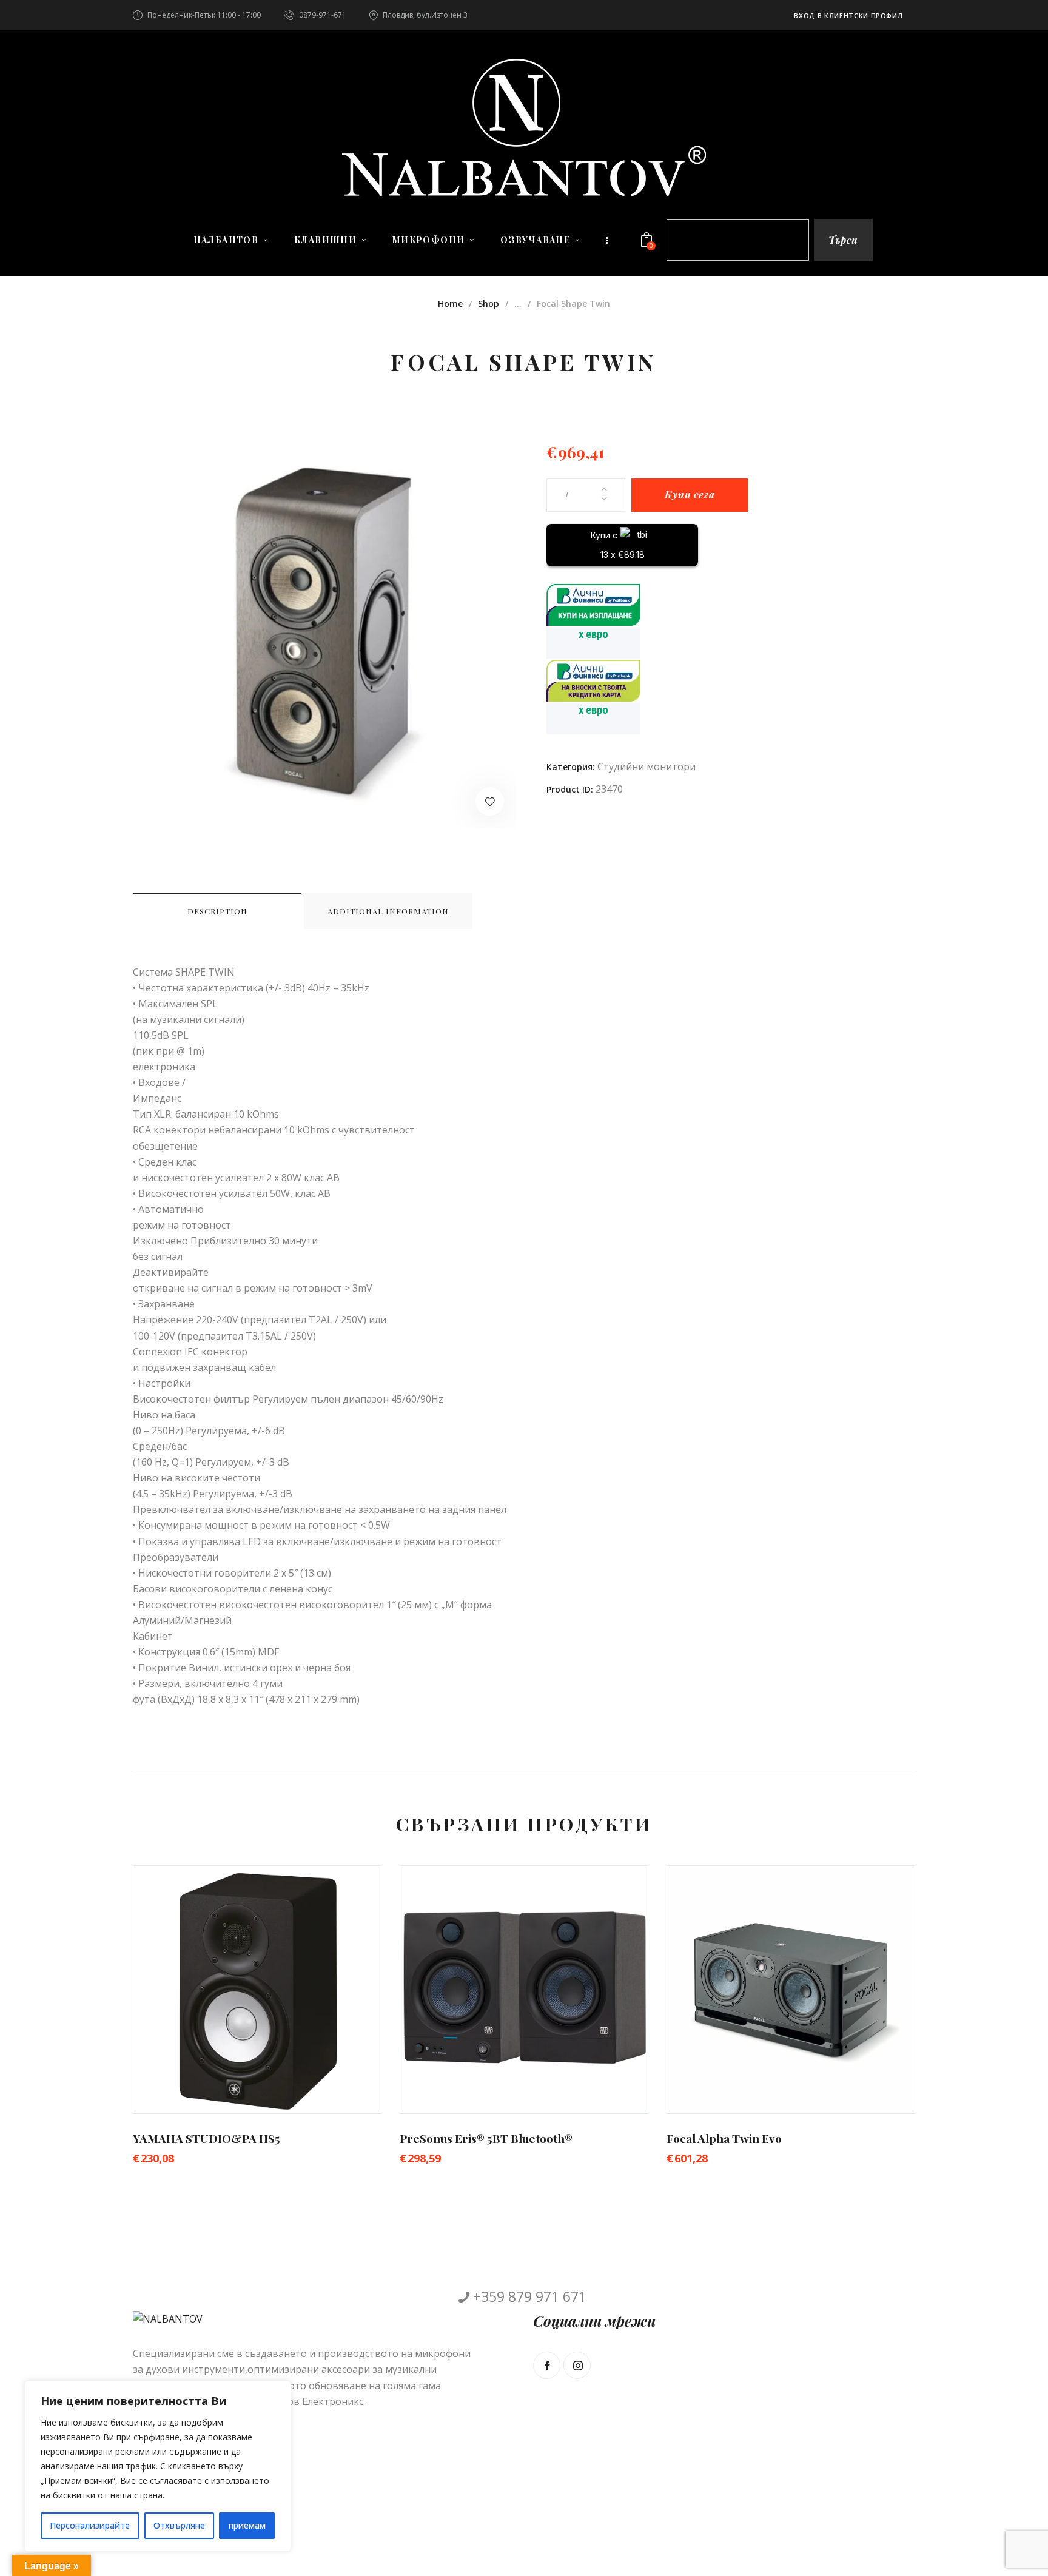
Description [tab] (217, 911)
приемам (247, 2525)
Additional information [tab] (388, 911)
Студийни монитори (647, 766)
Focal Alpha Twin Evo (724, 2138)
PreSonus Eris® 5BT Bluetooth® (486, 2138)
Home (450, 304)
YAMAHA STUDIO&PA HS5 (207, 2138)
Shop (489, 304)
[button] (490, 801)
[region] (158, 2466)
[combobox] (738, 240)
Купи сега (690, 495)
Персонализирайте (90, 2525)
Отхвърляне (179, 2525)
